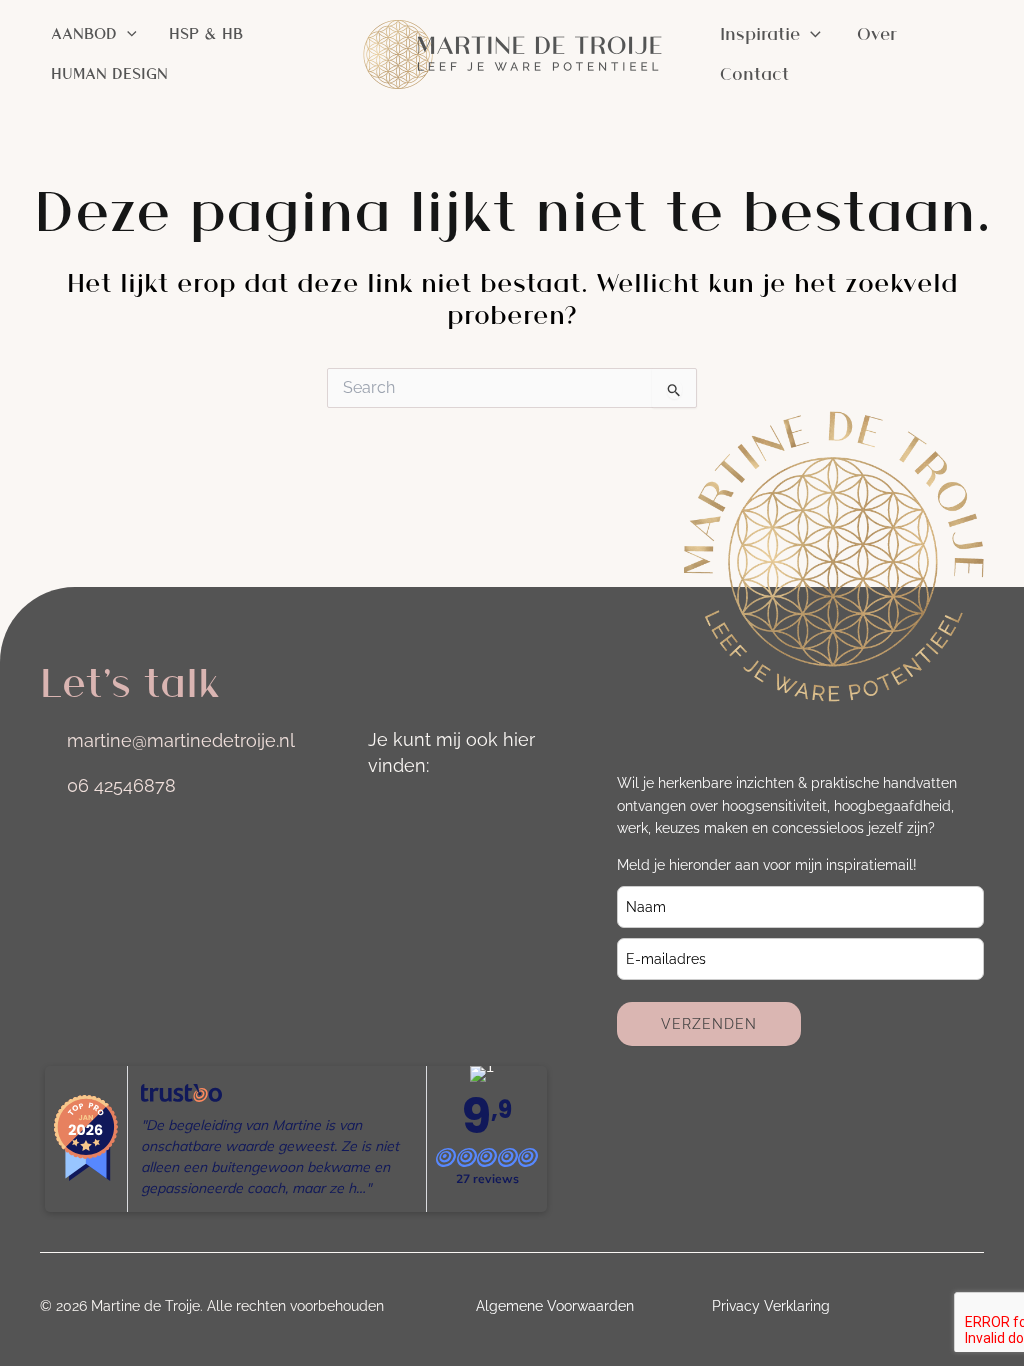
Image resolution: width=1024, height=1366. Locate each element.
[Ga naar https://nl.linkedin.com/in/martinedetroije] (440, 814)
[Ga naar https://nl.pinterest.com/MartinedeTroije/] (384, 872)
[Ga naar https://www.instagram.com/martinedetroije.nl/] (384, 814)
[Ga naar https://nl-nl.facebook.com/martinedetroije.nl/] (496, 814)
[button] (127, 34)
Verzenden (709, 1024)
